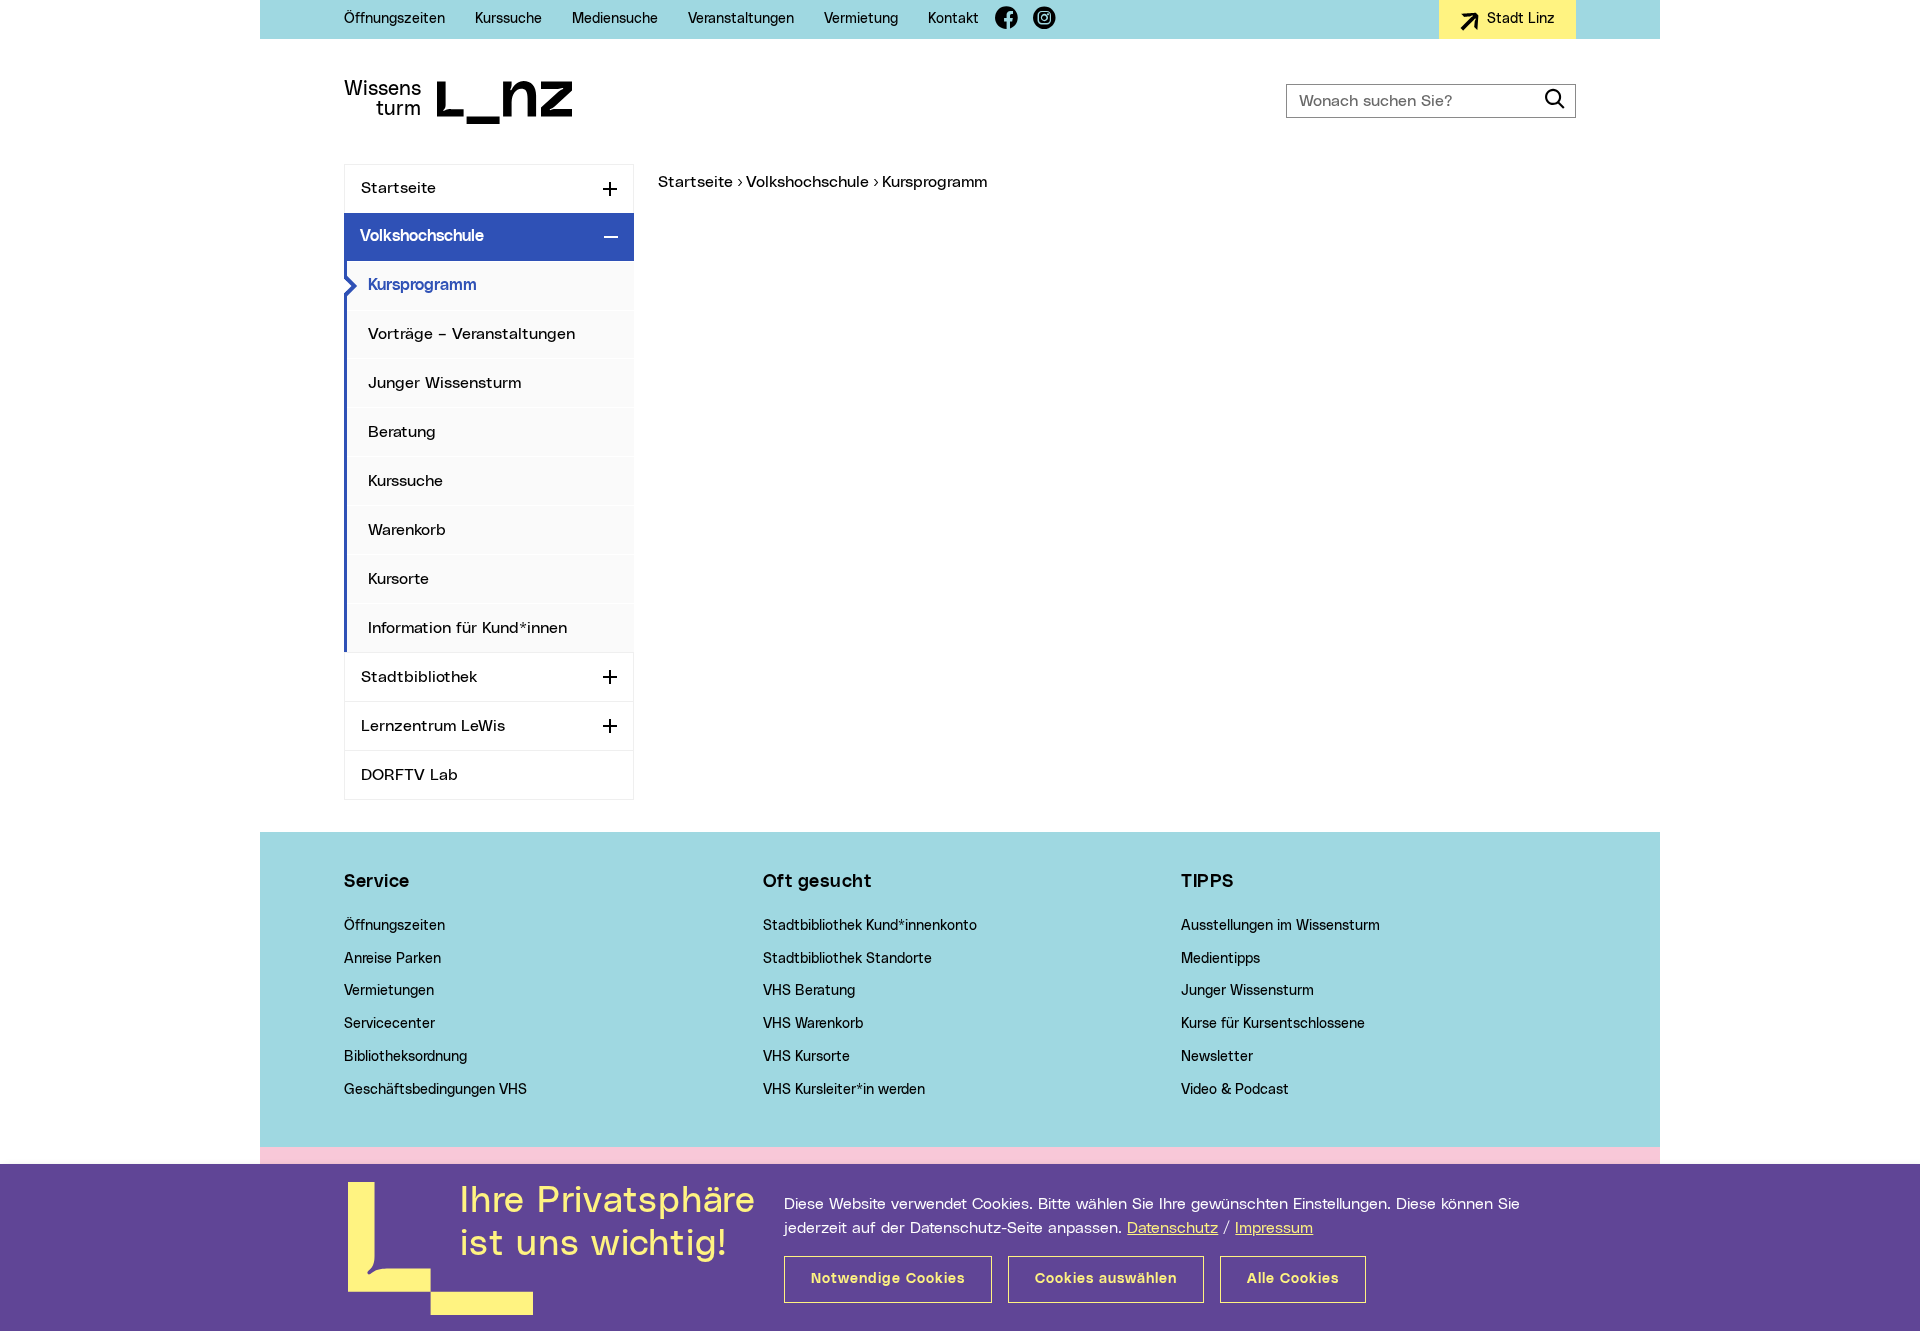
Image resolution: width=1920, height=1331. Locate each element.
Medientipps (1220, 959)
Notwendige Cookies (888, 1279)
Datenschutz (1172, 1228)
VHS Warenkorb (813, 1024)
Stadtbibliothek (419, 677)
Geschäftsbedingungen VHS (435, 1090)
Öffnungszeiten (394, 19)
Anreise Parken (392, 959)
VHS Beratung (809, 991)
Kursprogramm (501, 284)
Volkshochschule (422, 236)
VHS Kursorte (806, 1057)
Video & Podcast (1235, 1090)
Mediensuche (615, 19)
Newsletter (1217, 1057)
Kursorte (398, 579)
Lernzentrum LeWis (433, 726)
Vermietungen (389, 991)
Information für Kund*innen (467, 628)
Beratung (402, 432)
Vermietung (861, 19)
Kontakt (953, 19)
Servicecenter (389, 1024)
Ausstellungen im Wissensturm (1280, 926)
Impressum (1274, 1228)
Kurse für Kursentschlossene (1273, 1024)
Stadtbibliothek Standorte (847, 959)
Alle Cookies (1293, 1279)
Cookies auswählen (1106, 1279)
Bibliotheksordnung (405, 1057)
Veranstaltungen (741, 19)
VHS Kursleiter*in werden (844, 1090)
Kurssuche (508, 19)
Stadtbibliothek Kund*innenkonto (870, 926)
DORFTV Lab (409, 775)
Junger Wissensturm (444, 383)
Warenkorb (407, 530)
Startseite (398, 188)
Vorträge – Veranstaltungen (471, 334)
